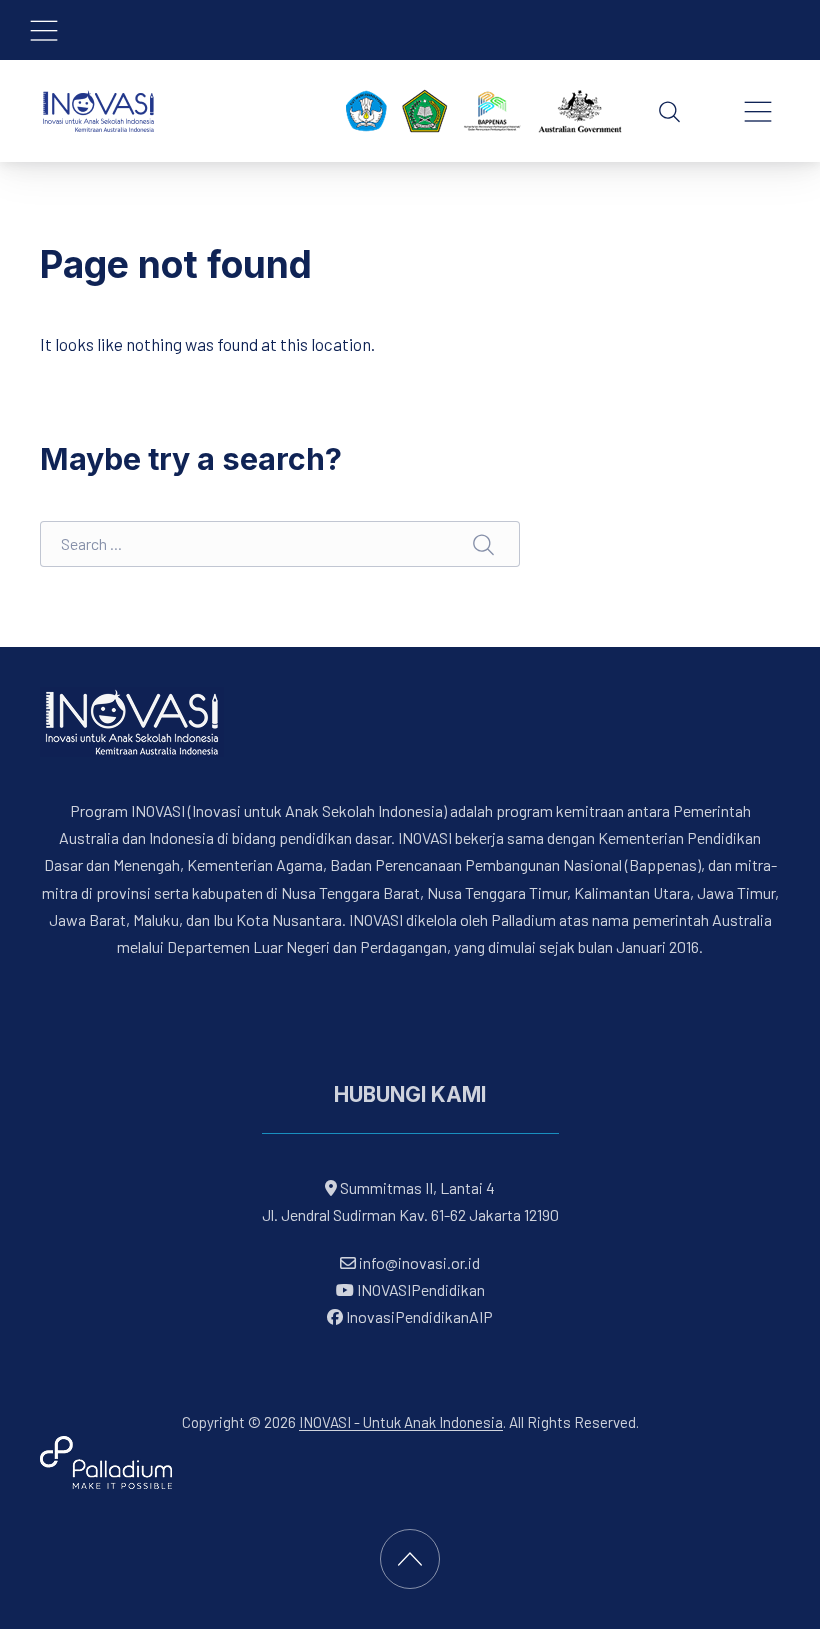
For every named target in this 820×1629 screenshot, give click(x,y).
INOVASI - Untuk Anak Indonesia (401, 1422)
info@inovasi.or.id (418, 1262)
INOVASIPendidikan (419, 1289)
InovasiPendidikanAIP (418, 1316)
